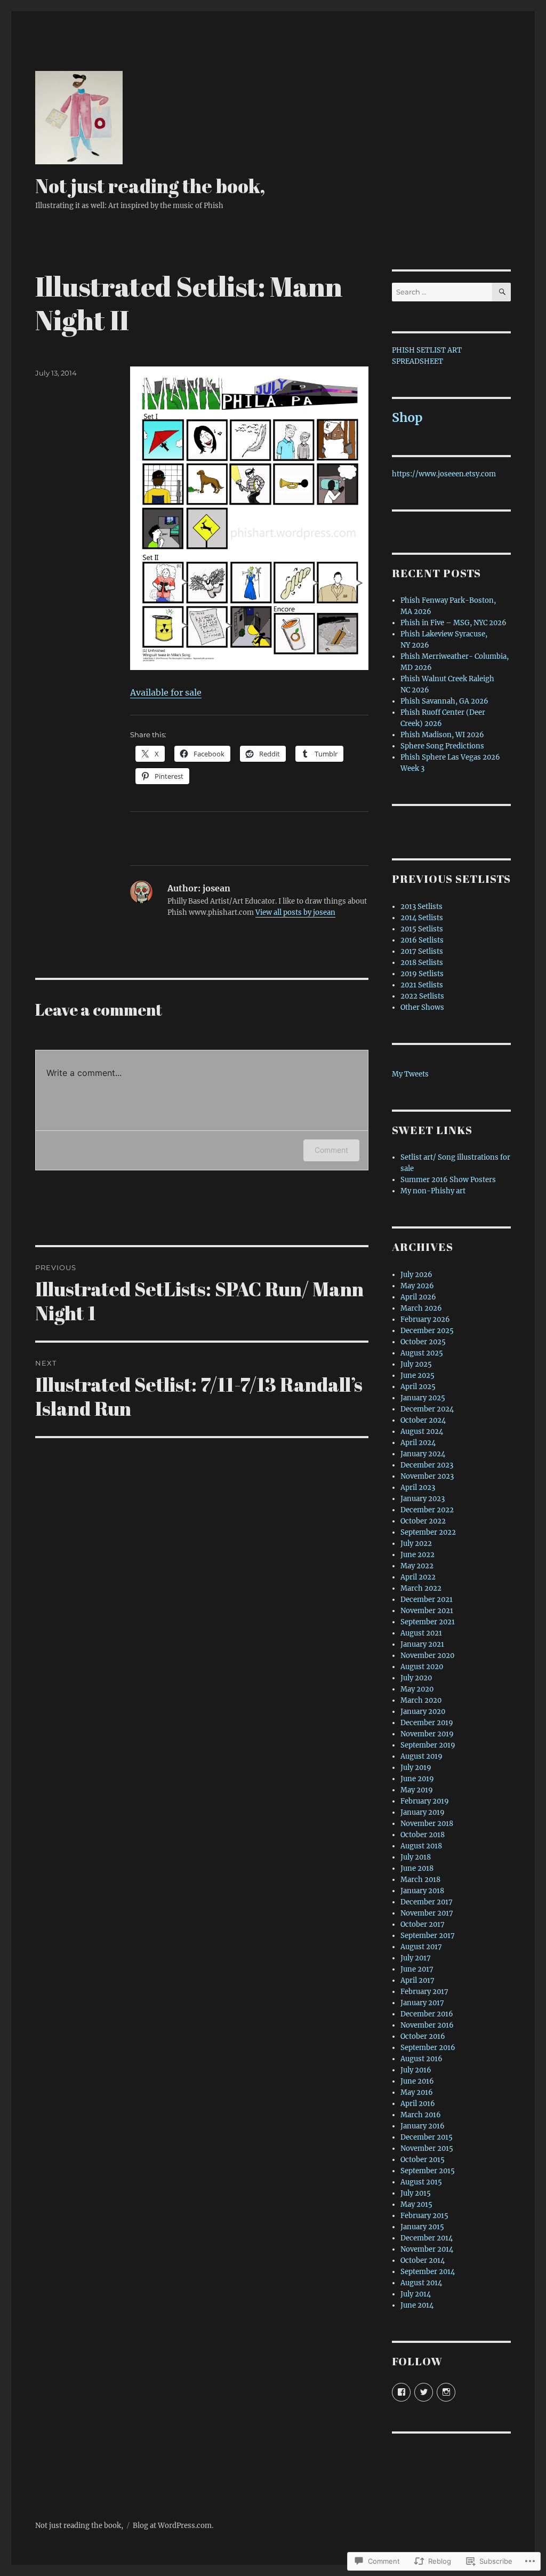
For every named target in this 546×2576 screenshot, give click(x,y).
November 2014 (427, 2249)
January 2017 (422, 2003)
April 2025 (418, 1387)
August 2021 (421, 1633)
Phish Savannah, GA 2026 (444, 701)
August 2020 (422, 1667)
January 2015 (422, 2227)
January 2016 (423, 2126)
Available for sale (166, 692)
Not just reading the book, (150, 186)
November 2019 (427, 1734)
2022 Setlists (422, 996)
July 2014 (416, 2294)
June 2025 (417, 1375)
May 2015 (416, 2204)
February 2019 (425, 1801)
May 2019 (417, 1790)
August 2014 (421, 2283)
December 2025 (427, 1331)
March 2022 (421, 1588)
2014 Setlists (422, 918)
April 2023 (418, 1488)
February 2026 (425, 1319)
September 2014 (428, 2272)
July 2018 (416, 1857)
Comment (331, 1150)
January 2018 (422, 1891)
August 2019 (421, 1756)
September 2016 (428, 2048)
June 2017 (417, 1969)
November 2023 (427, 1476)
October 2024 (423, 1420)
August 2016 (421, 2059)
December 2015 (427, 2137)
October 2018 (423, 1835)
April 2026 (418, 1297)
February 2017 (424, 1992)
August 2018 (421, 1846)
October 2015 (423, 2160)
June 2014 (417, 2305)
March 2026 (421, 1308)
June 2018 (417, 1868)
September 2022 (428, 1532)
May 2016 (417, 2092)
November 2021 (427, 1611)
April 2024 (418, 1443)
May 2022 (417, 1566)
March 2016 (421, 2115)
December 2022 (427, 1510)
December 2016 (427, 2014)
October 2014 (423, 2260)
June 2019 (417, 1779)
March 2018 (420, 1880)
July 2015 (416, 2193)
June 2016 (417, 2081)
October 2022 (423, 1521)
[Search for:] (442, 292)
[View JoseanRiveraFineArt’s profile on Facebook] (401, 2392)
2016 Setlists (422, 940)
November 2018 (427, 1824)
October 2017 (423, 1924)
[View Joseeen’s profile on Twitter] (424, 2392)
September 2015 (428, 2171)
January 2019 (423, 1812)
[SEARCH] (501, 292)
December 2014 (427, 2238)
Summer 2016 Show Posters (448, 1180)
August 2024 (422, 1431)
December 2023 (427, 1465)
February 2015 (424, 2216)
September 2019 (428, 1745)
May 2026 (417, 1286)
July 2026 (416, 1275)
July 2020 (416, 1678)
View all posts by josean (295, 912)
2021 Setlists (422, 985)
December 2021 (427, 1600)
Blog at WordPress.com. (173, 2526)
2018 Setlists (422, 963)
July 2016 (416, 2070)
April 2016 (418, 2104)
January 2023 (423, 1499)
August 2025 (422, 1353)
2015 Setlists (422, 929)
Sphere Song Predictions (442, 746)
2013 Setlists (421, 907)
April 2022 (418, 1577)
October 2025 (423, 1342)
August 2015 (421, 2182)
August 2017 (421, 1947)
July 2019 (416, 1768)
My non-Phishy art (433, 1191)
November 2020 (427, 1656)
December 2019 (427, 1723)
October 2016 (423, 2036)
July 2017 (416, 1958)
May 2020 (417, 1689)
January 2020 (423, 1712)
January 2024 (423, 1454)
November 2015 (427, 2148)
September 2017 (428, 1936)
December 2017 (427, 1902)
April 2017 (417, 1980)
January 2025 (423, 1398)
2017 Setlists (422, 951)
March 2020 (421, 1700)
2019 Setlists (422, 974)
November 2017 (427, 1913)
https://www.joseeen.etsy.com (444, 474)
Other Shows (422, 1007)
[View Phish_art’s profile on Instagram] (446, 2392)
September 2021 (428, 1622)
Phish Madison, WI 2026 (442, 735)
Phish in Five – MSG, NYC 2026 (453, 623)
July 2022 (416, 1544)
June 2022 (417, 1555)
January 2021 (422, 1644)
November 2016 (427, 2025)
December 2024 (427, 1409)
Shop (407, 417)
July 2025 (416, 1364)
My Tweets (410, 1074)
